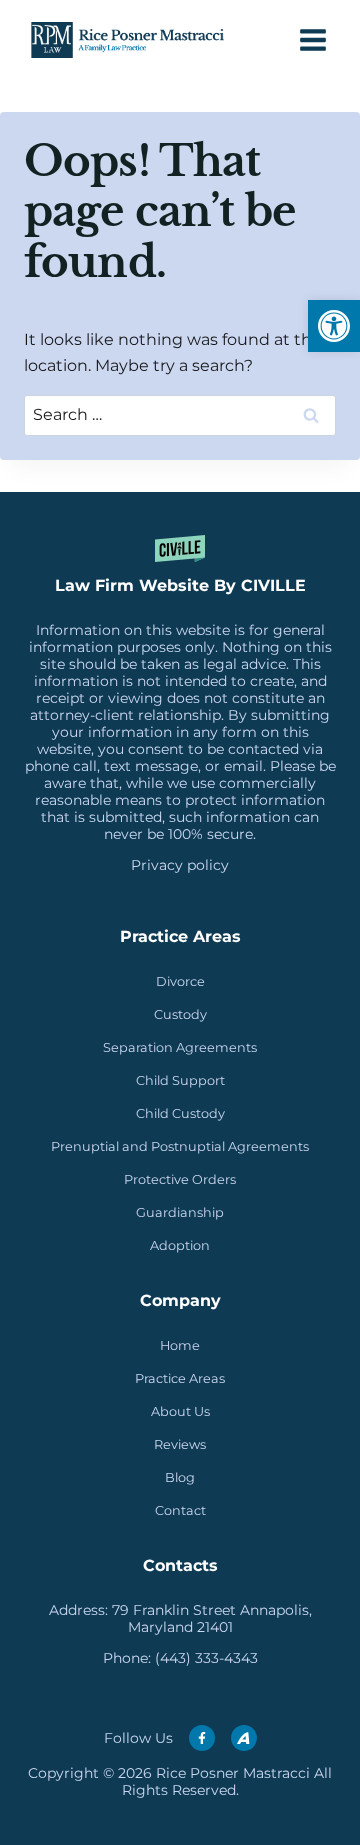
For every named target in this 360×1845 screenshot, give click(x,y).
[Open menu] (312, 39)
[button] (334, 326)
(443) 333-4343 (206, 1658)
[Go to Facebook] (202, 1738)
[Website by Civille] (180, 574)
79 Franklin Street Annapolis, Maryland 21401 (212, 1618)
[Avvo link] (244, 1738)
